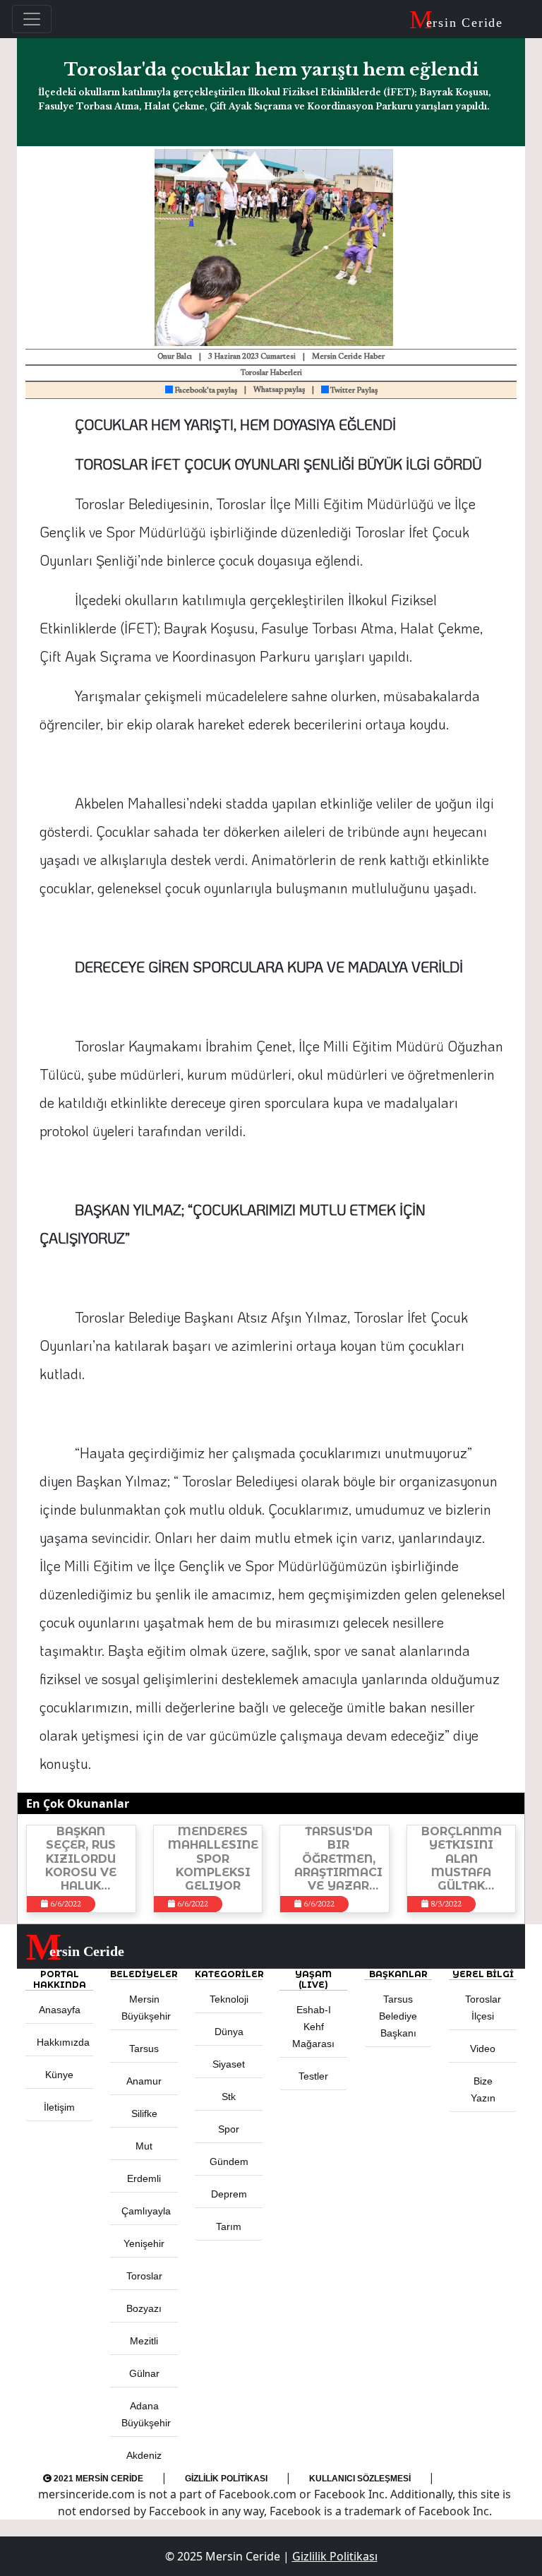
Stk (229, 2097)
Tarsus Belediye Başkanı (398, 2016)
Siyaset (229, 2064)
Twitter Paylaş (353, 391)
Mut (144, 2146)
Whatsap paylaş (279, 390)
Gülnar (144, 2373)
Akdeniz (144, 2455)
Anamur (144, 2081)
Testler (313, 2076)
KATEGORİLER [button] (229, 1974)
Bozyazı (144, 2308)
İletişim (59, 2107)
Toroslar (144, 2276)
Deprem (229, 2194)
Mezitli (144, 2341)
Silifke (144, 2113)
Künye (59, 2075)
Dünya (229, 2032)
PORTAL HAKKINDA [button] (60, 1979)
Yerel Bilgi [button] (483, 1974)
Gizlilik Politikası (226, 2479)
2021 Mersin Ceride (97, 2479)
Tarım (229, 2226)
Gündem (229, 2161)
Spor (229, 2129)
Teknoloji (229, 1999)
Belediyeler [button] (144, 1974)
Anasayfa (60, 2010)
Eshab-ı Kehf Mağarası (313, 2027)
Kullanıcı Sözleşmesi (360, 2479)
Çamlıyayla (146, 2211)
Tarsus (144, 2049)
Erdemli (144, 2178)
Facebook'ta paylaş (205, 391)
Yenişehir (144, 2243)
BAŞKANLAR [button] (398, 1974)
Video (483, 2049)
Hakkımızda (63, 2042)
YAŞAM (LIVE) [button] (313, 1979)
